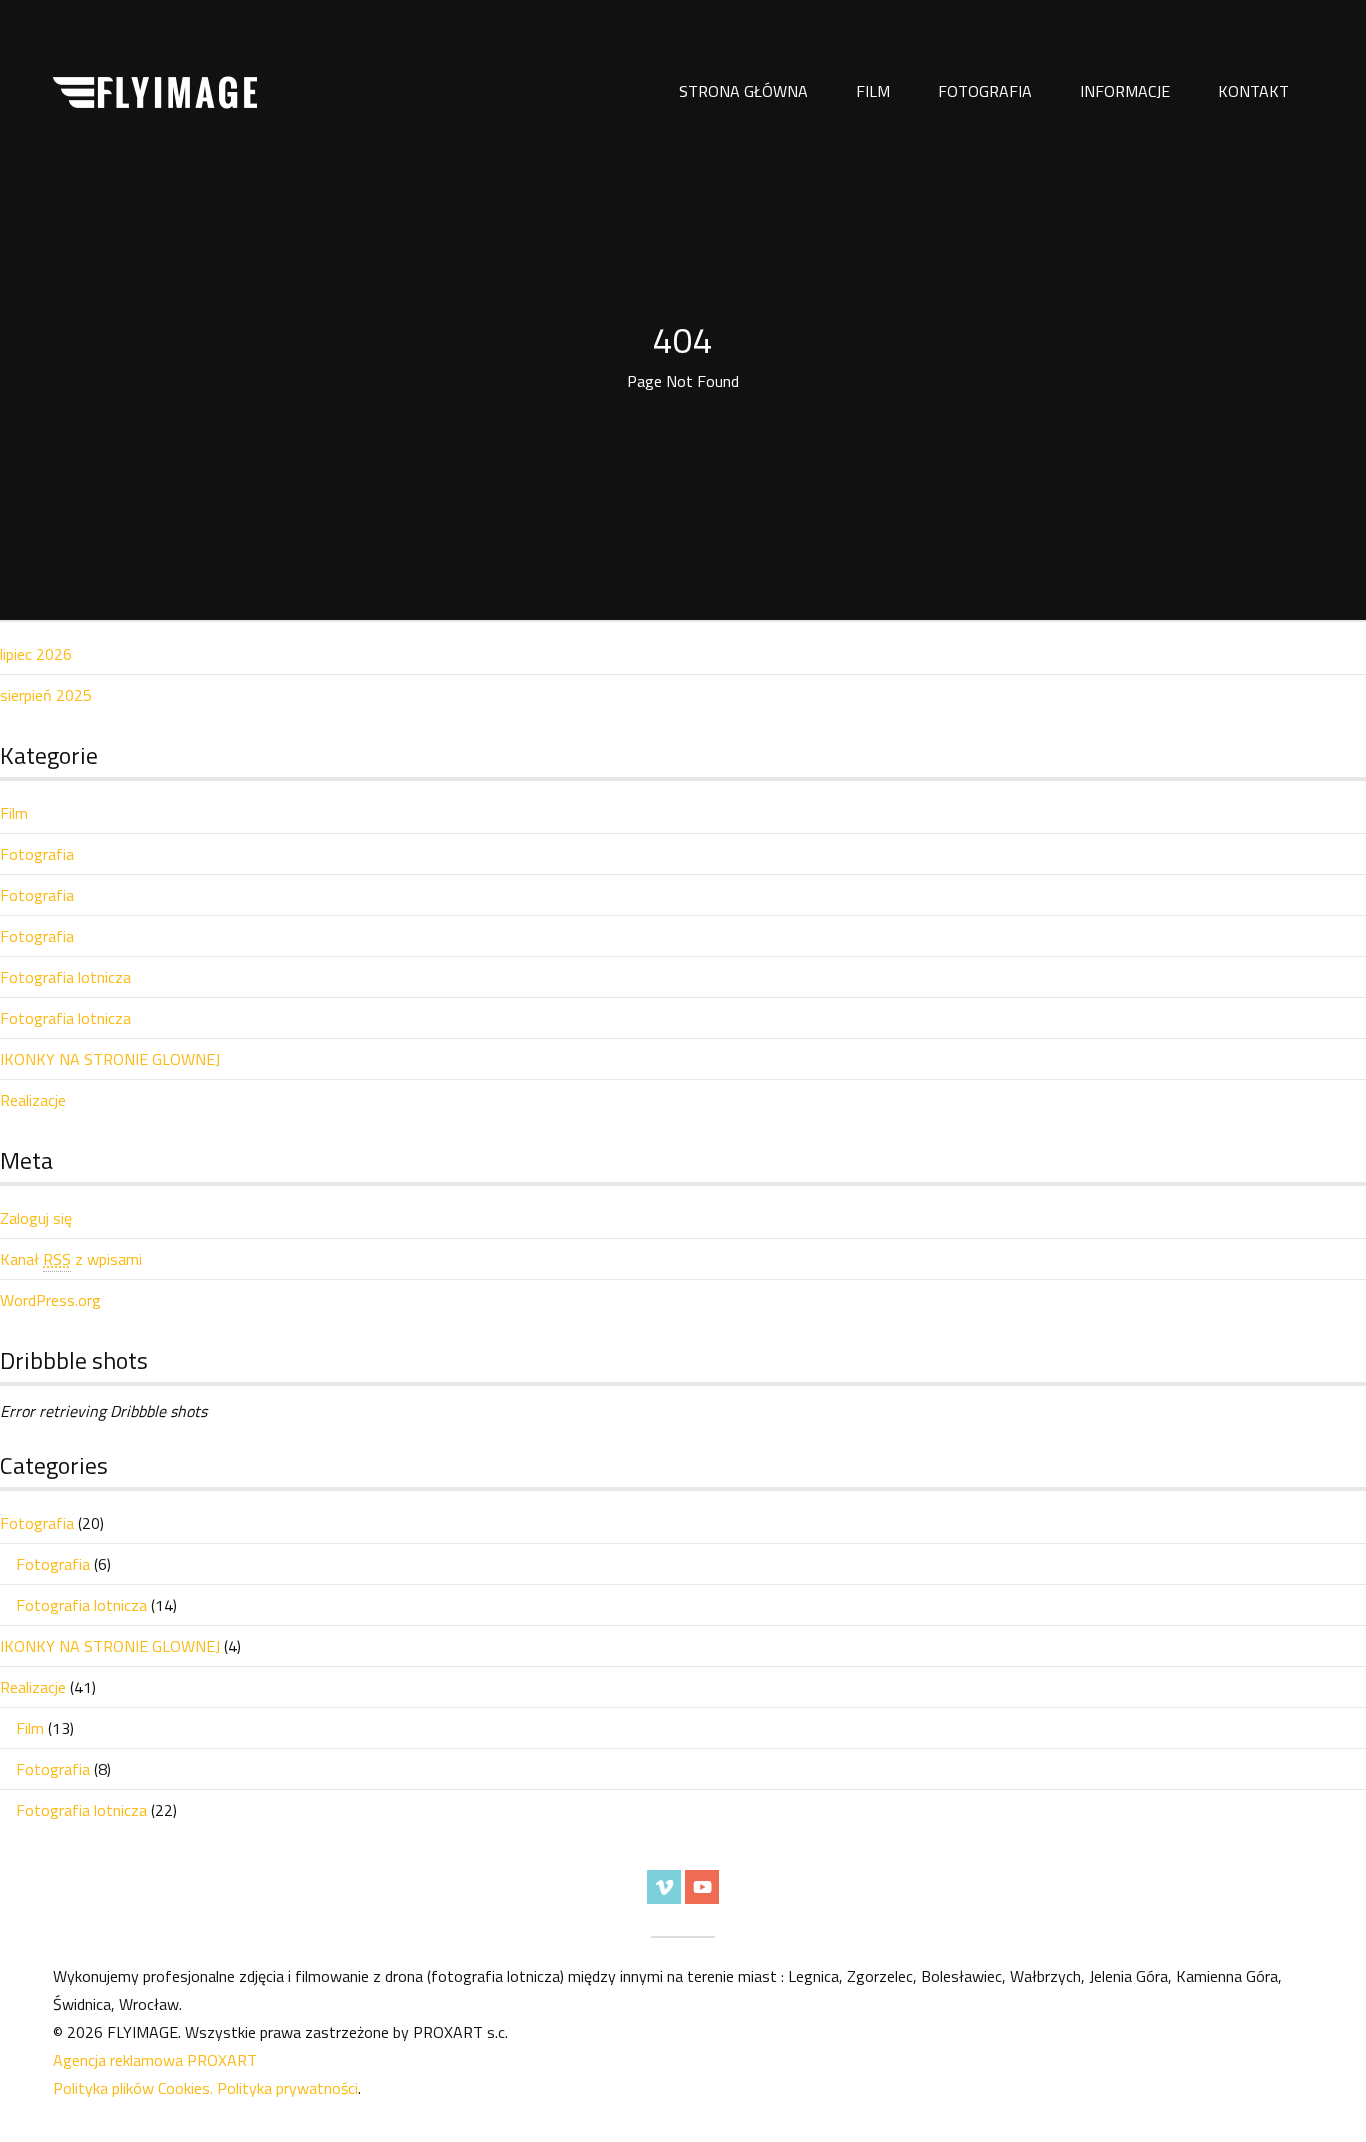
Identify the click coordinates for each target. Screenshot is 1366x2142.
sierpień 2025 (46, 695)
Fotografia (985, 91)
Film (873, 91)
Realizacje (33, 1100)
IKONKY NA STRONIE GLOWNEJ (110, 1059)
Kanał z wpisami (71, 1259)
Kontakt (1253, 91)
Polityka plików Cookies (131, 2088)
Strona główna (743, 91)
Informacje (1125, 91)
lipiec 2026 (36, 654)
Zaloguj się (36, 1218)
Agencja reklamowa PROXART (155, 2060)
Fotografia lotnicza (65, 977)
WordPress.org (50, 1300)
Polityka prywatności (287, 2088)
